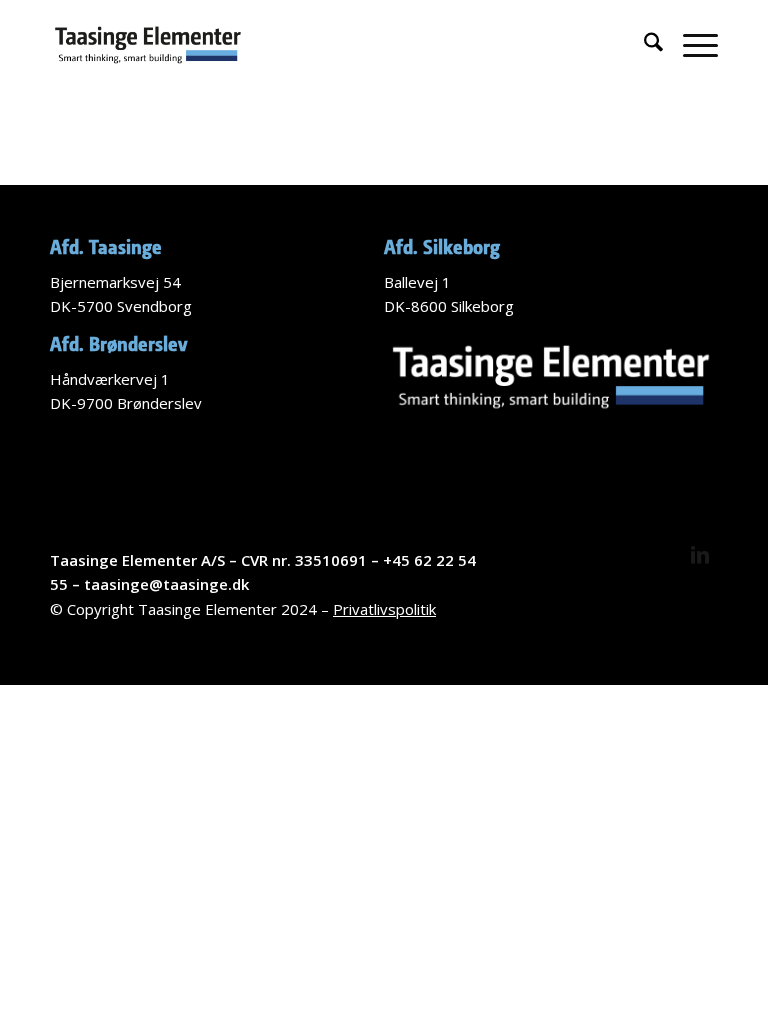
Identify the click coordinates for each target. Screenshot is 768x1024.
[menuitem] (643, 45)
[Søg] (643, 45)
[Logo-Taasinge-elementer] (148, 45)
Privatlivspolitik (384, 609)
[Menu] (690, 45)
